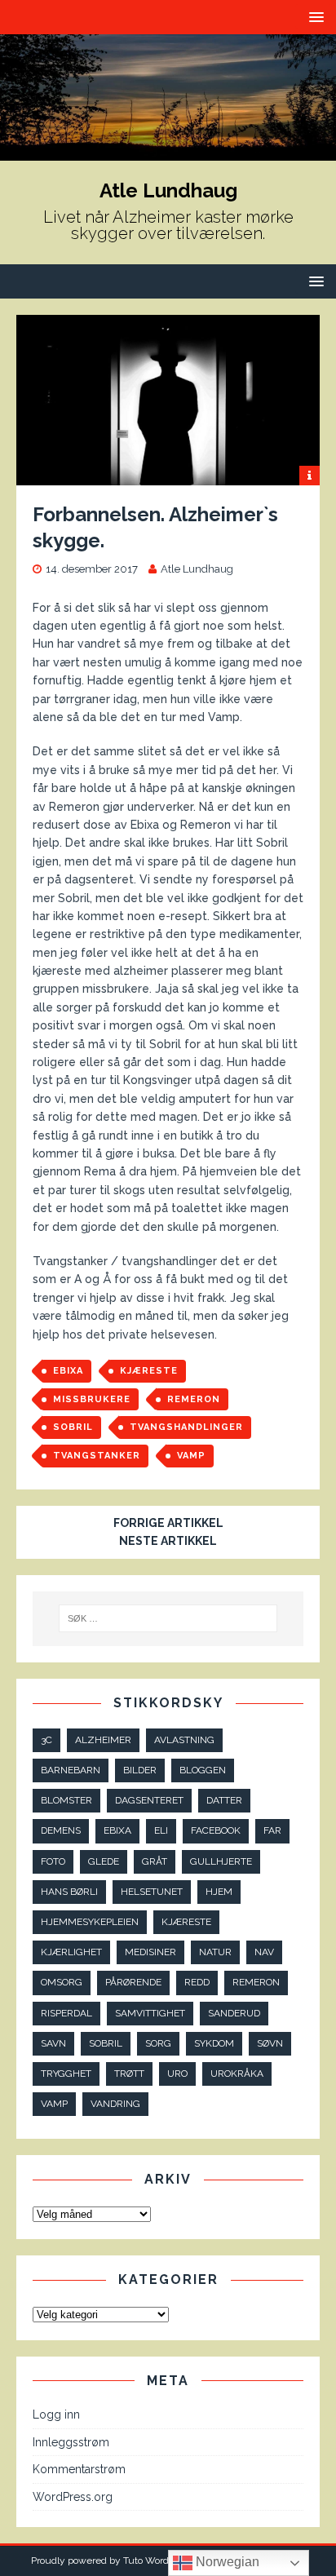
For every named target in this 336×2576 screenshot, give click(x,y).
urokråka (237, 2074)
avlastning (184, 1740)
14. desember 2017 (92, 569)
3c (46, 1740)
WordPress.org (73, 2497)
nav (264, 1952)
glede (104, 1861)
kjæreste (149, 1371)
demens (61, 1830)
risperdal (66, 2013)
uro (177, 2074)
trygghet (66, 2074)
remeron (194, 1399)
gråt (155, 1861)
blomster (66, 1800)
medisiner (150, 1952)
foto (53, 1861)
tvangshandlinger (186, 1427)
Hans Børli (69, 1892)
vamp (191, 1456)
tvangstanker (97, 1456)
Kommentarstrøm (79, 2469)
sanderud (234, 2013)
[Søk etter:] (168, 1618)
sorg (158, 2043)
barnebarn (71, 1770)
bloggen (203, 1770)
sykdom (214, 2043)
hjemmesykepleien (90, 1922)
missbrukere (92, 1399)
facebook (216, 1830)
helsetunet (152, 1892)
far (272, 1830)
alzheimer (103, 1740)
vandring (115, 2104)
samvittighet (150, 2013)
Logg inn (56, 2414)
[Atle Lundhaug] (168, 151)
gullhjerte (221, 1861)
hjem (219, 1892)
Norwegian (226, 2562)
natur (215, 1952)
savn (53, 2043)
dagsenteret (149, 1800)
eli (161, 1830)
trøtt (129, 2074)
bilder (140, 1770)
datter (224, 1800)
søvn (270, 2043)
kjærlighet (71, 1952)
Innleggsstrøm (71, 2442)
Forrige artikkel (168, 1523)
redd (197, 1982)
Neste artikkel (168, 1541)
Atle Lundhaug (197, 569)
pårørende (133, 1982)
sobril (73, 1427)
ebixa (68, 1371)
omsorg (62, 1982)
